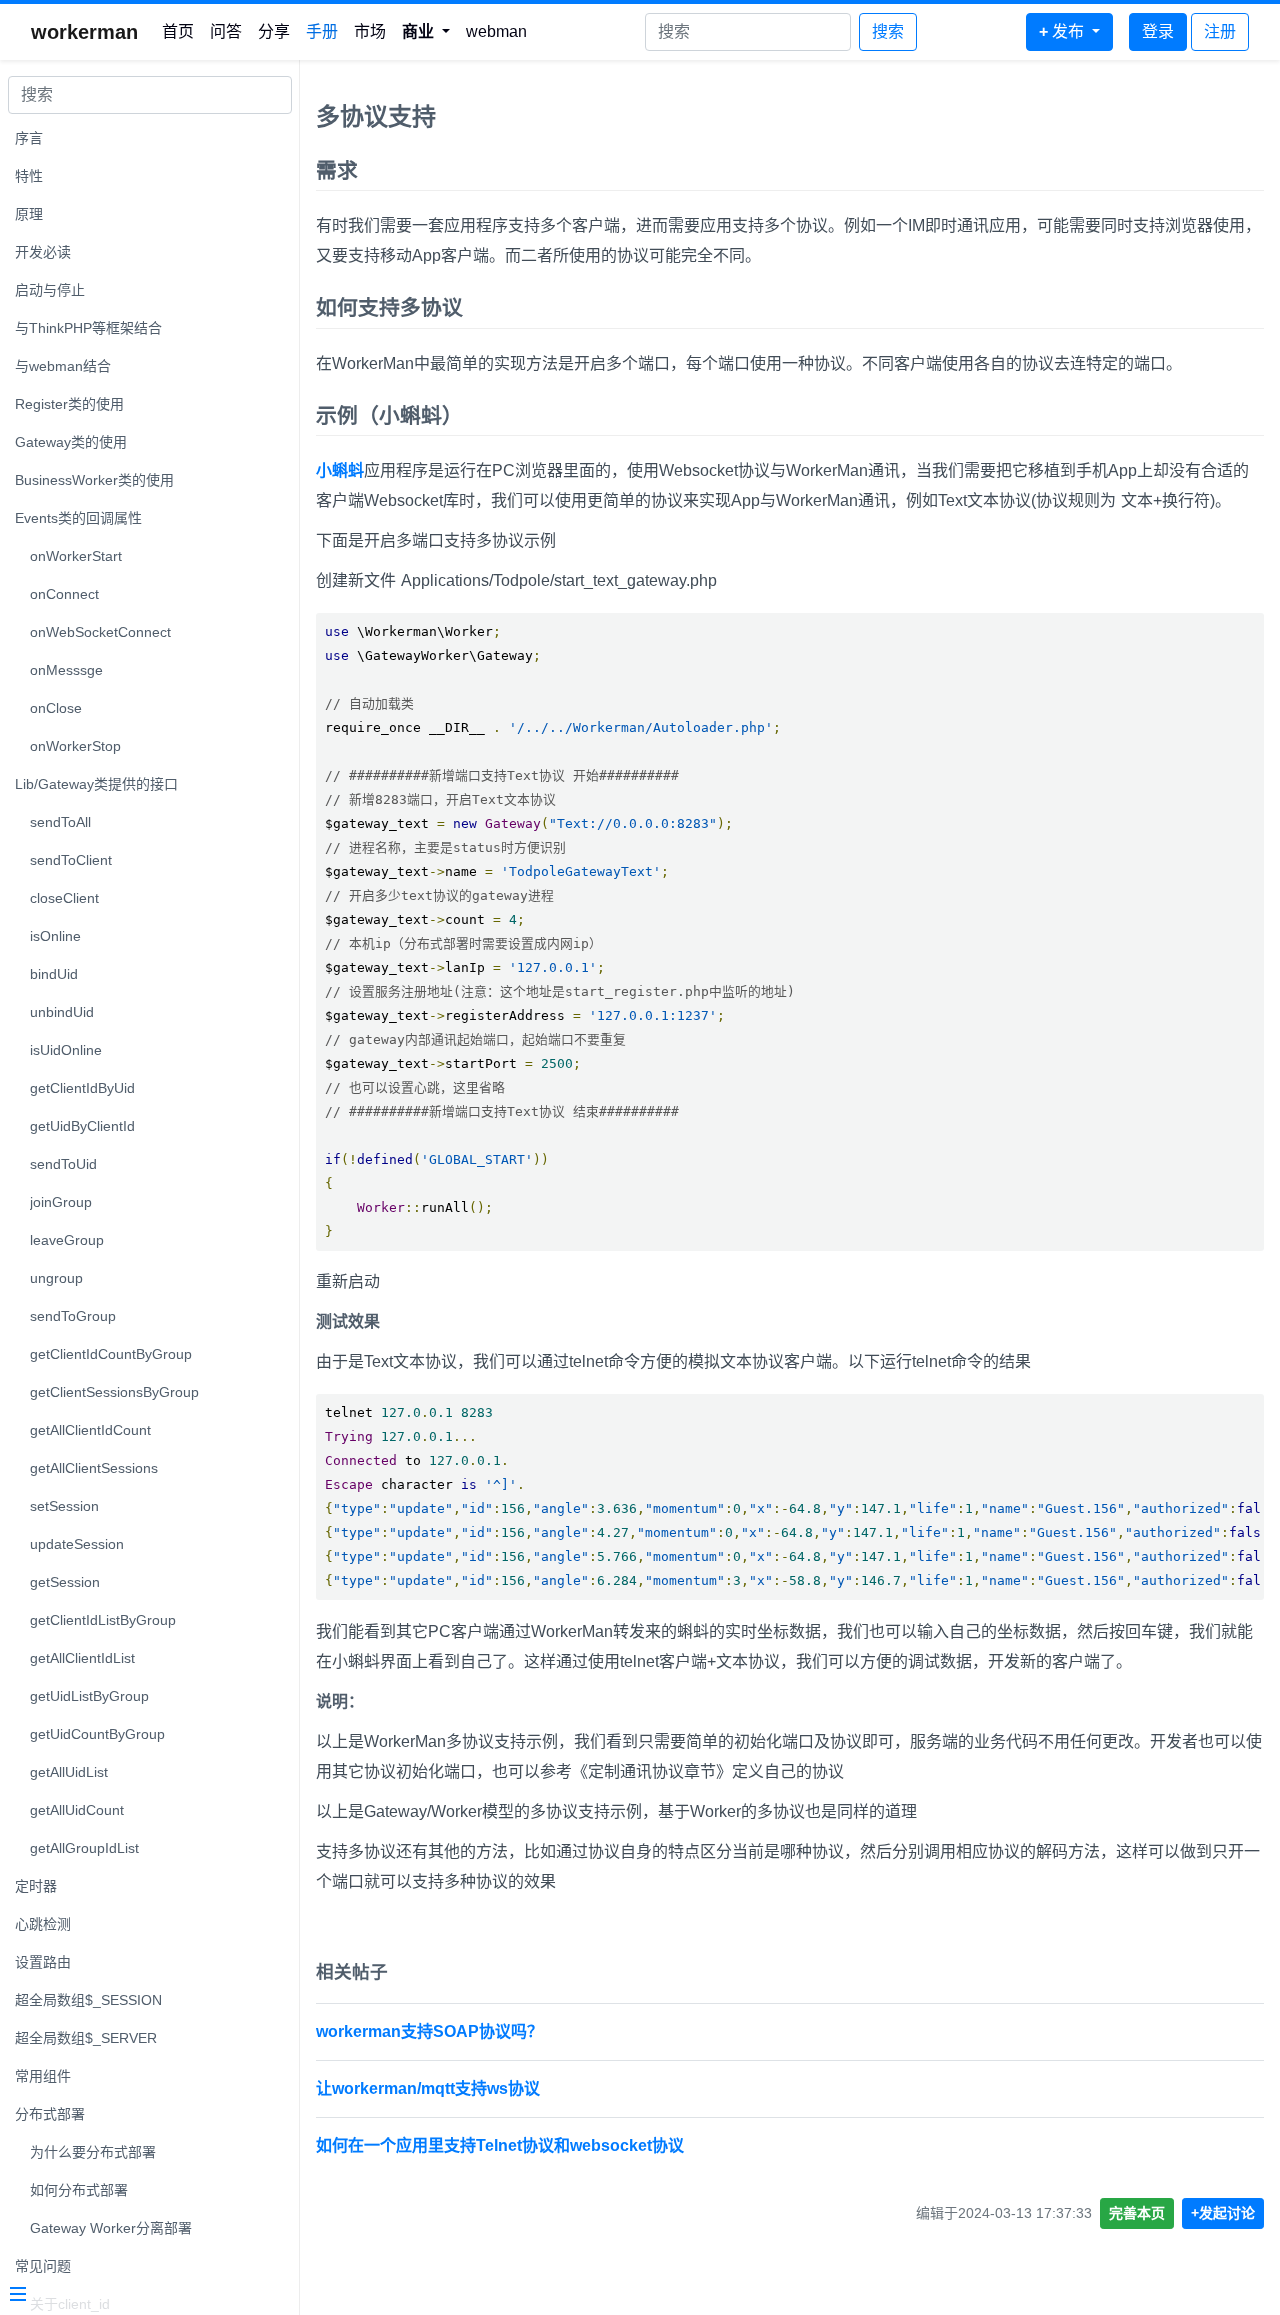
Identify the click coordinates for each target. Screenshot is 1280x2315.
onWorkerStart (76, 556)
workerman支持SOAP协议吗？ (429, 2031)
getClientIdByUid (82, 1088)
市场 (370, 31)
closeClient (64, 898)
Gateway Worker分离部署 (111, 2228)
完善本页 (1137, 2213)
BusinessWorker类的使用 (94, 480)
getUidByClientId (82, 1126)
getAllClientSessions (94, 1468)
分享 (274, 31)
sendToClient (71, 860)
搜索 (888, 31)
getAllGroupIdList (84, 1848)
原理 (29, 214)
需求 (337, 170)
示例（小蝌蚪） (389, 415)
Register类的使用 (69, 404)
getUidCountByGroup (97, 1734)
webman (496, 31)
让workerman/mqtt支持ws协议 (428, 2088)
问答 (226, 31)
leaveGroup (67, 1240)
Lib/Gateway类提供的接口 (96, 784)
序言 (29, 138)
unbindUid (62, 1012)
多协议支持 (376, 116)
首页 (178, 31)
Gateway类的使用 (71, 442)
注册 (1220, 31)
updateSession (77, 1544)
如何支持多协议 (389, 307)
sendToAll (60, 822)
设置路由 (43, 1962)
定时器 (36, 1886)
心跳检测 (43, 1924)
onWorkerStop (75, 746)
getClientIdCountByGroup (111, 1354)
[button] (426, 32)
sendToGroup (73, 1316)
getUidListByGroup (89, 1696)
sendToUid (63, 1164)
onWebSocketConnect (100, 632)
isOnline (55, 936)
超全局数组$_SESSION (88, 2000)
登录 (1158, 31)
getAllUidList (69, 1772)
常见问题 (43, 2266)
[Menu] (142, 2296)
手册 (322, 31)
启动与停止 (50, 290)
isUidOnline (66, 1050)
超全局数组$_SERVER (86, 2038)
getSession (65, 1582)
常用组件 (43, 2076)
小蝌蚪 (340, 470)
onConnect (64, 594)
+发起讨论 (1223, 2213)
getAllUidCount (77, 1810)
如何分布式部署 (79, 2190)
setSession (64, 1506)
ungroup (56, 1278)
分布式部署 (50, 2114)
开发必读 (43, 252)
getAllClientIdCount (90, 1430)
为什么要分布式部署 (93, 2152)
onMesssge (66, 670)
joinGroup (61, 1202)
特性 (29, 176)
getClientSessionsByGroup (114, 1392)
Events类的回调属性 (78, 518)
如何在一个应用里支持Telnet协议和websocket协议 (500, 2145)
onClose (56, 708)
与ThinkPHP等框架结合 (88, 328)
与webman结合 (63, 366)
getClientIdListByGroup (103, 1620)
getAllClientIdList (82, 1658)
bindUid (54, 974)
